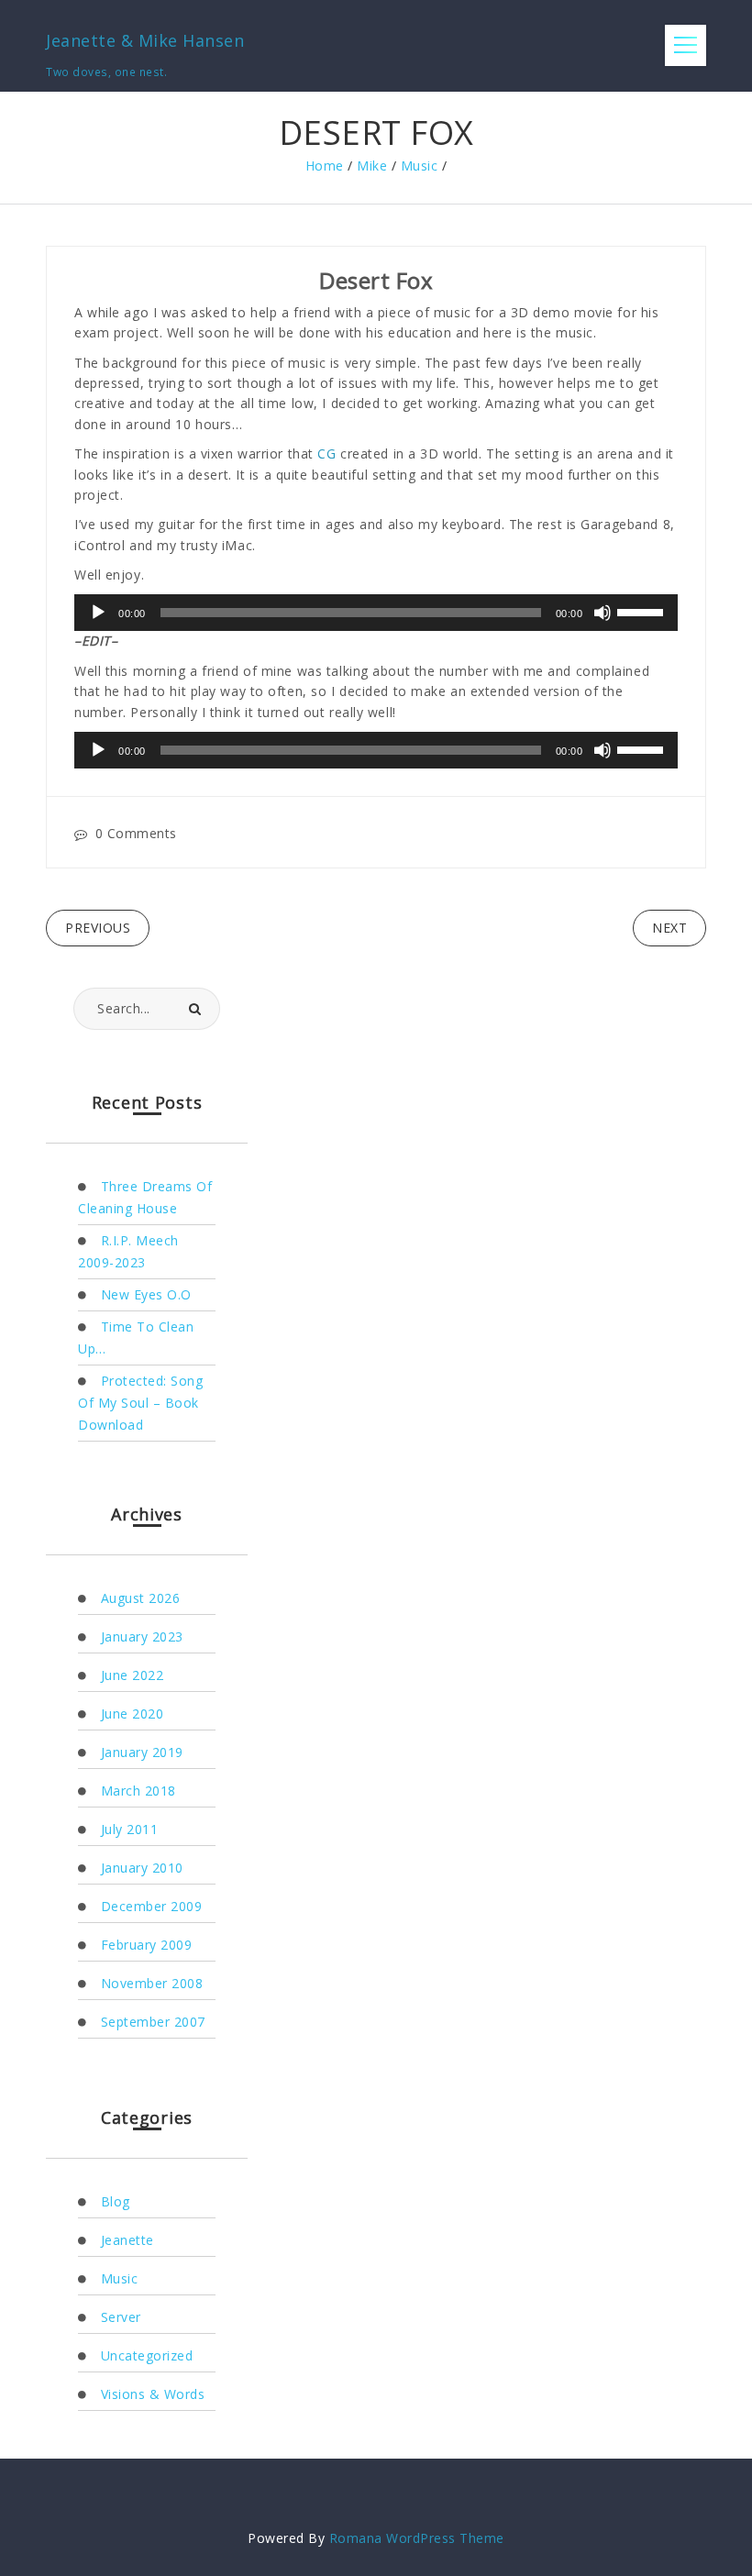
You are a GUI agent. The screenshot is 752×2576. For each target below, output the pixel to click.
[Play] (98, 613)
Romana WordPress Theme (417, 2538)
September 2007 (153, 2022)
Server (121, 2317)
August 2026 (140, 1598)
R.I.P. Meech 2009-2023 (128, 1251)
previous (98, 928)
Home (325, 166)
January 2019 (142, 1752)
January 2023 (142, 1636)
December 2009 (151, 1906)
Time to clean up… (136, 1338)
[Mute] (603, 613)
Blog (116, 2201)
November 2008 (152, 1983)
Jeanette (127, 2240)
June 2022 (132, 1675)
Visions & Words (153, 2394)
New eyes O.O (146, 1294)
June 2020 (132, 1714)
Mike (372, 166)
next (669, 928)
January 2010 (142, 1868)
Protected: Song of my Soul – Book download (140, 1403)
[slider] (643, 611)
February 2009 (146, 1945)
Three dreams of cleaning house (145, 1197)
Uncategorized (147, 2355)
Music (420, 166)
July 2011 (129, 1829)
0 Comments (136, 833)
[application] (376, 613)
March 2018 (138, 1791)
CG (326, 453)
